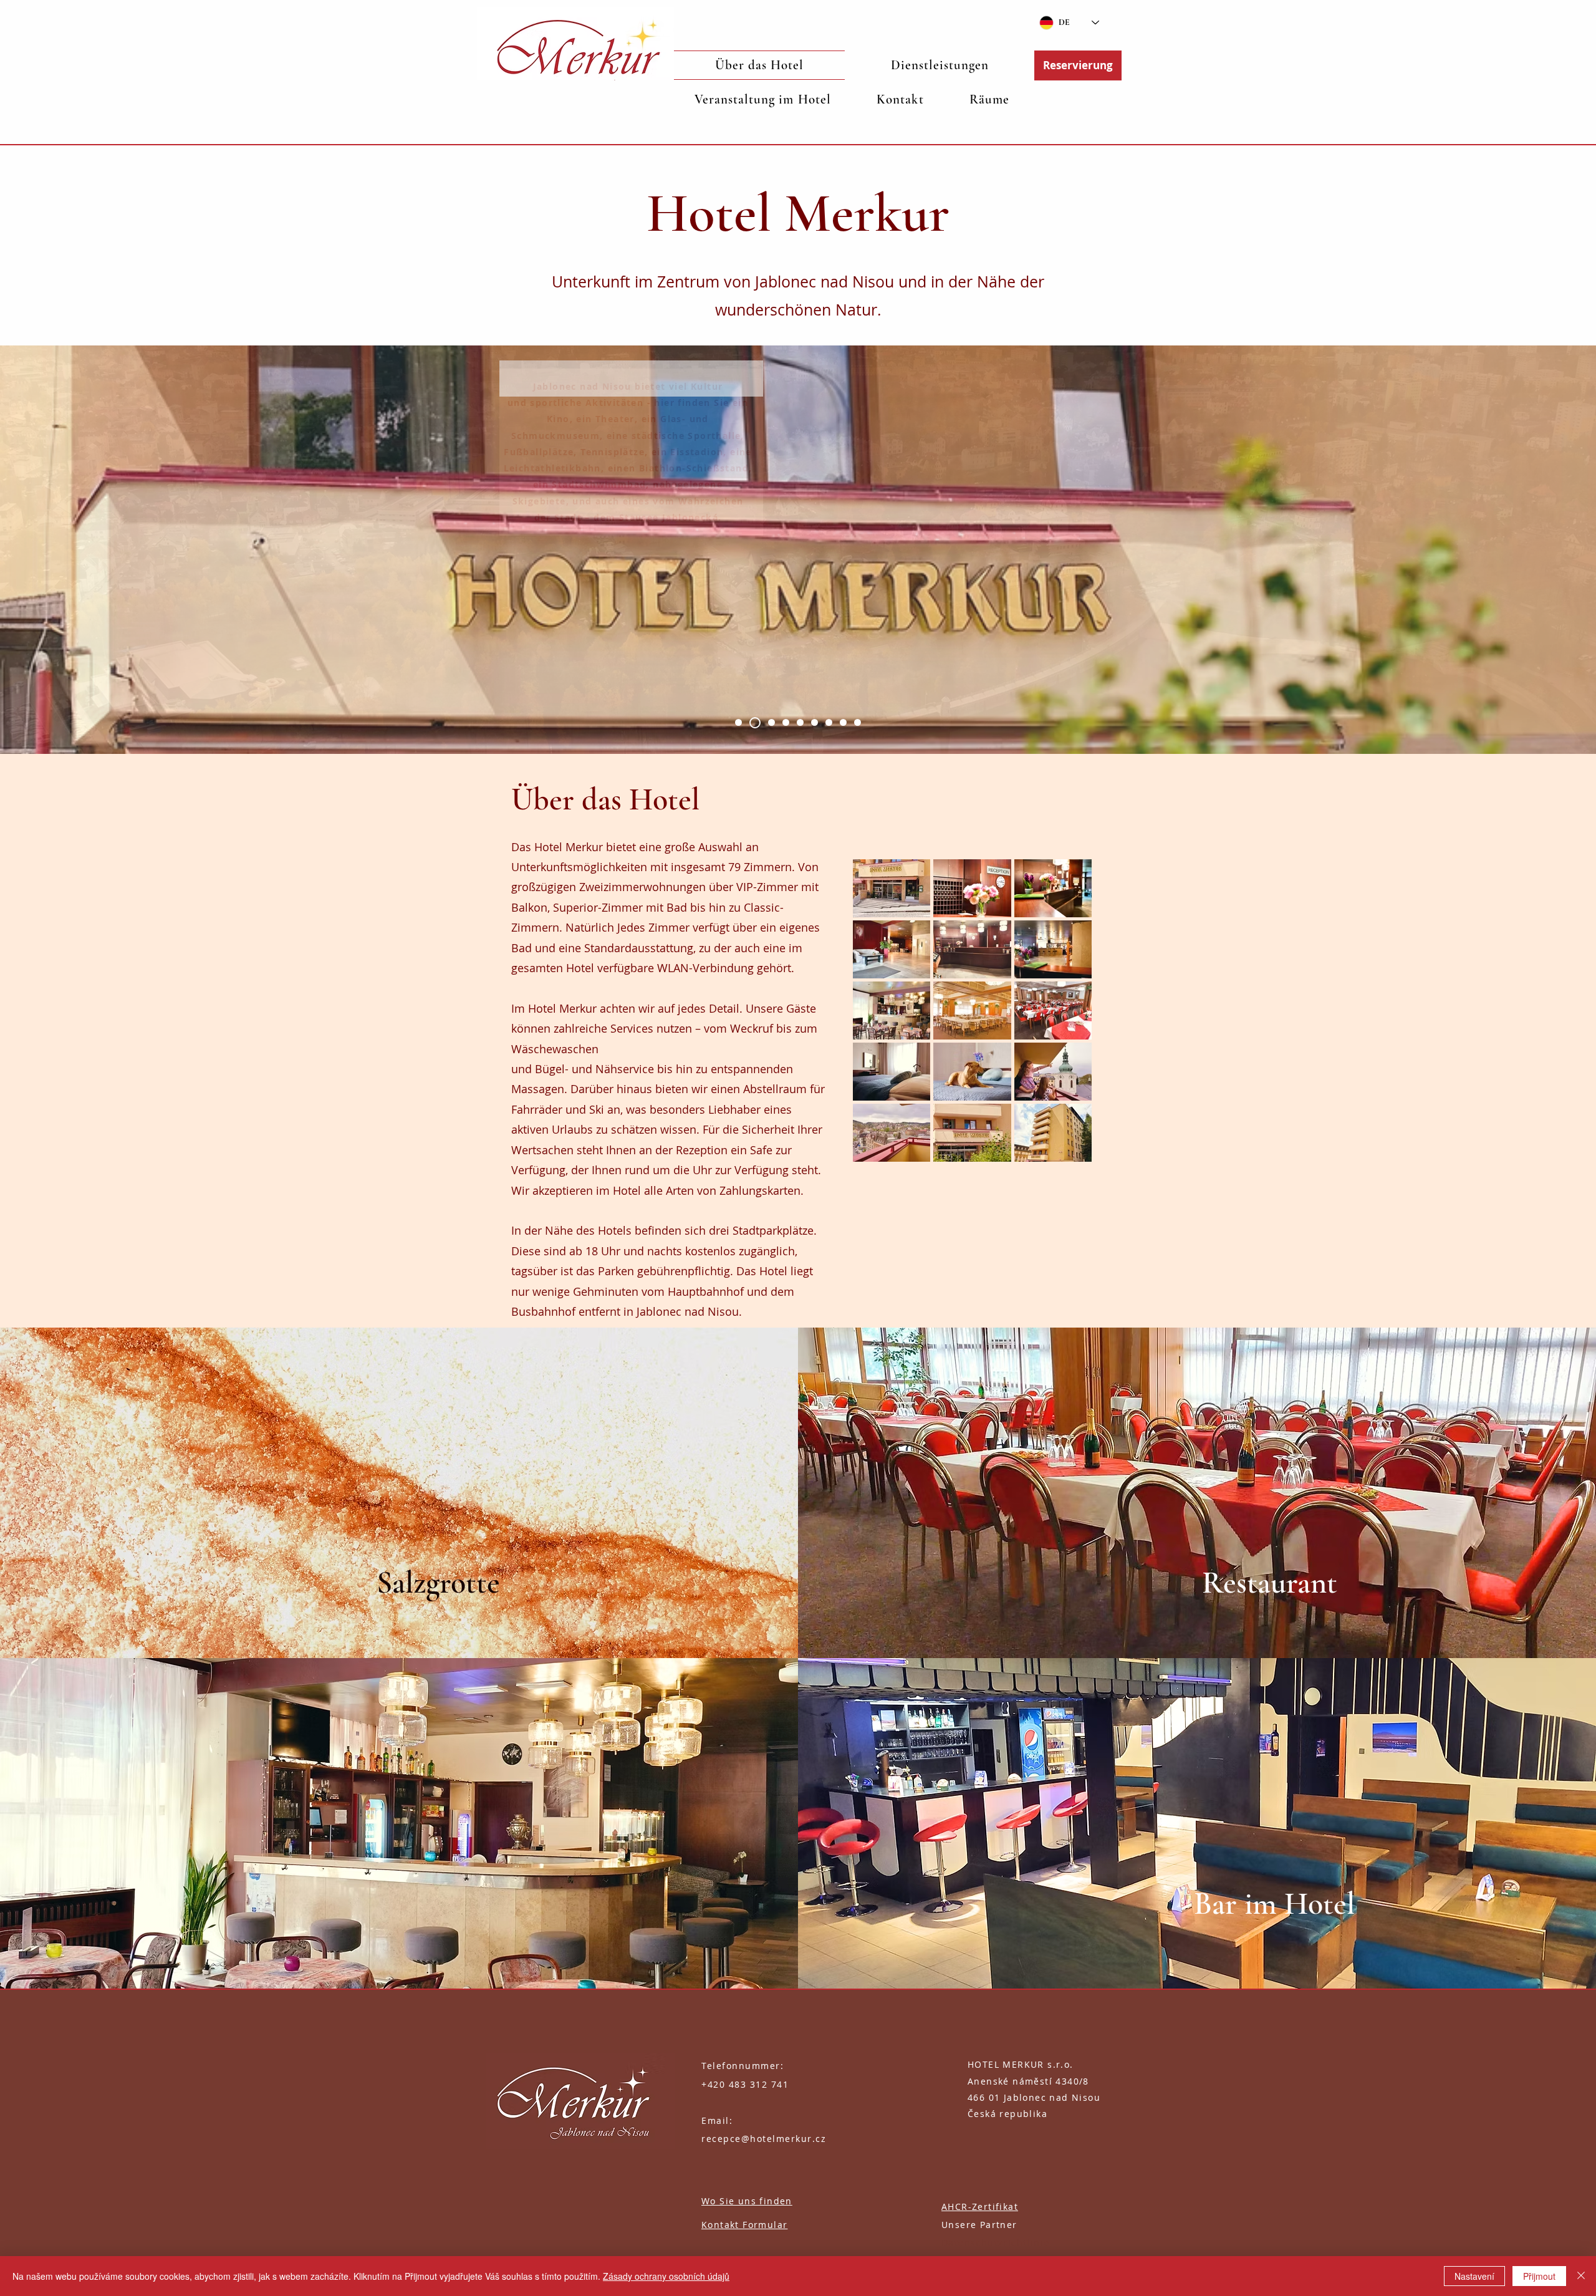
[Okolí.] (772, 722)
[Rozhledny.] (858, 722)
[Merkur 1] (755, 723)
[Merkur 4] (843, 722)
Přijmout (1539, 2276)
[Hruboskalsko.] (800, 722)
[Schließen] (1581, 2276)
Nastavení (1474, 2276)
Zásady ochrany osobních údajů (666, 2276)
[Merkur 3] (815, 722)
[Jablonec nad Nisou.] (738, 722)
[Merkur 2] (786, 722)
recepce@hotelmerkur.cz (764, 2139)
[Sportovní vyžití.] (829, 722)
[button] (940, 65)
